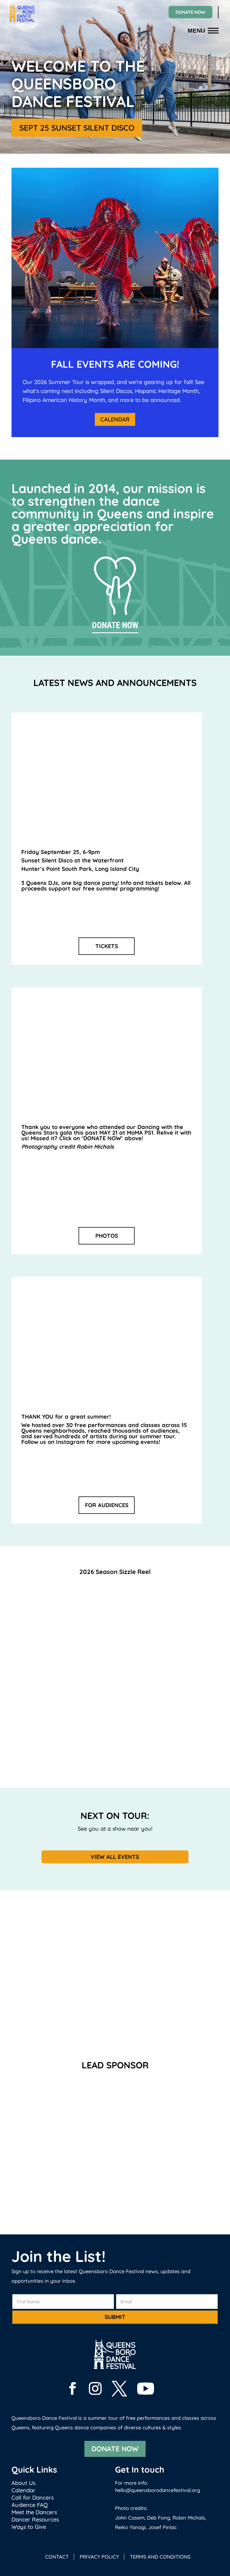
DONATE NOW (190, 12)
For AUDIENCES (107, 1505)
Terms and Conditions (160, 2557)
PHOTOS (107, 1236)
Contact (57, 2557)
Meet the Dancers (34, 2512)
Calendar (115, 419)
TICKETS (107, 946)
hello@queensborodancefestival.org (157, 2490)
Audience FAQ (30, 2505)
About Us (23, 2483)
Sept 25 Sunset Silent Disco (77, 128)
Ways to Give (29, 2527)
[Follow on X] (122, 2388)
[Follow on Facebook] (75, 2388)
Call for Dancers (33, 2497)
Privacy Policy (99, 2557)
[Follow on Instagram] (98, 2388)
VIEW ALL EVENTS (115, 1857)
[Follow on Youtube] (148, 2389)
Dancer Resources (35, 2519)
